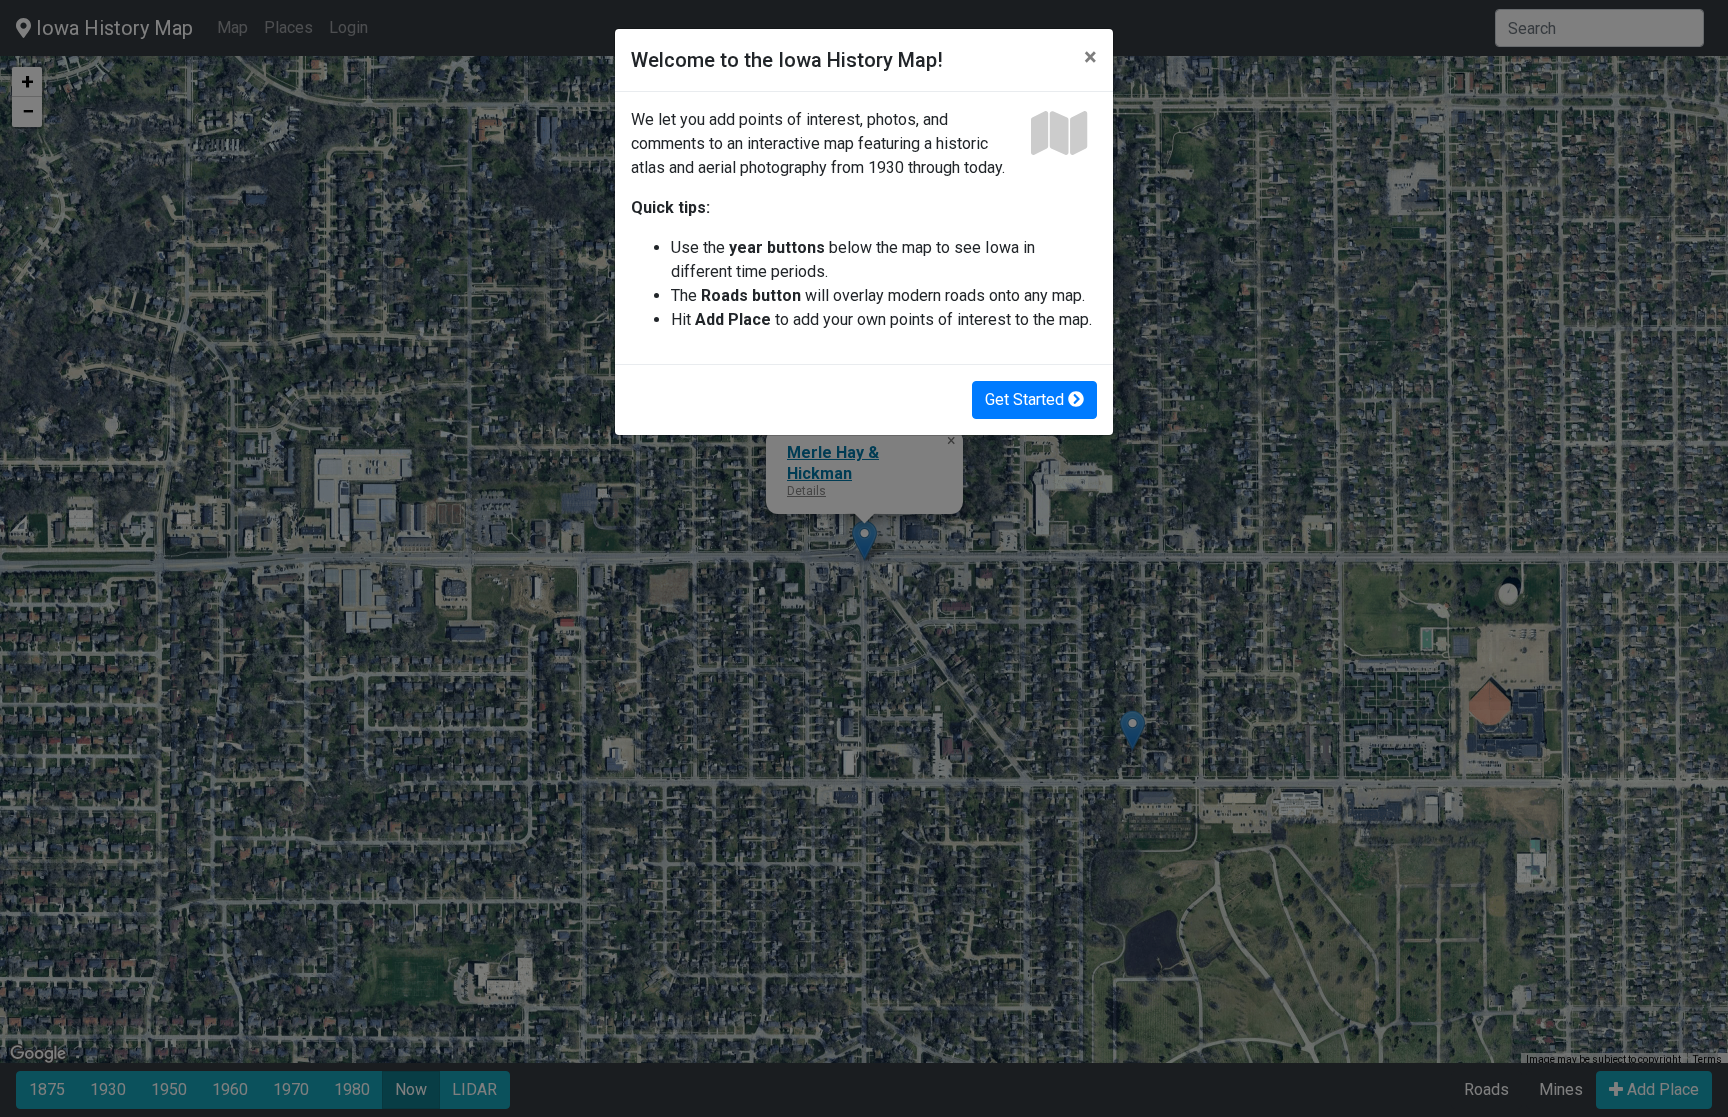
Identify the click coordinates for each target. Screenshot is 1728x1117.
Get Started (1026, 399)
